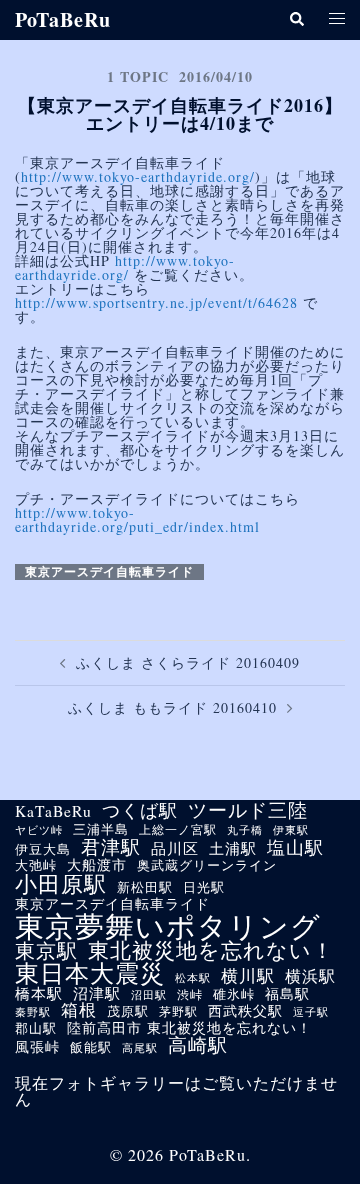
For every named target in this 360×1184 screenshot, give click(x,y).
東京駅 (46, 950)
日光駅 (204, 888)
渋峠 (190, 994)
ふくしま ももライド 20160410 (172, 707)
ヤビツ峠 (39, 830)
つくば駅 (140, 811)
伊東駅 (291, 829)
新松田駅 (145, 888)
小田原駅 (61, 884)
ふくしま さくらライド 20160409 (188, 662)
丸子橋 (245, 830)
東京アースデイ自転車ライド (109, 572)
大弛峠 (36, 866)
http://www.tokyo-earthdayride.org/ (138, 176)
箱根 (79, 1010)
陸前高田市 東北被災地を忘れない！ (189, 1028)
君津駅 (111, 846)
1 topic (138, 76)
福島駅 (287, 994)
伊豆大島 (43, 850)
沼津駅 (97, 993)
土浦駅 (233, 848)
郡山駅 (36, 1029)
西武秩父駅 (245, 1011)
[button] (296, 20)
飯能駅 (91, 1048)
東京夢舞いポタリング (168, 925)
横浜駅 (310, 976)
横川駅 (248, 976)
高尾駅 (140, 1047)
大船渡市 (97, 865)
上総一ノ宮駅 (178, 829)
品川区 (175, 848)
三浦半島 (101, 830)
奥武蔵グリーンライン (207, 866)
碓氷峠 (234, 995)
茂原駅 (128, 1012)
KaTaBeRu (53, 812)
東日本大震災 (90, 973)
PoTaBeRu (63, 19)
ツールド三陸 (248, 809)
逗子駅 (311, 1011)
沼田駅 (149, 994)
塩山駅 (295, 847)
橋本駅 (39, 993)
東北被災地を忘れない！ (211, 950)
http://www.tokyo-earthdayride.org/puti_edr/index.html (137, 519)
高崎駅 (198, 1044)
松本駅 (193, 977)
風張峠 (37, 1047)
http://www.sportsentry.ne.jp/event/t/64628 (156, 302)
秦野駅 (33, 1012)
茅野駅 (178, 1011)
